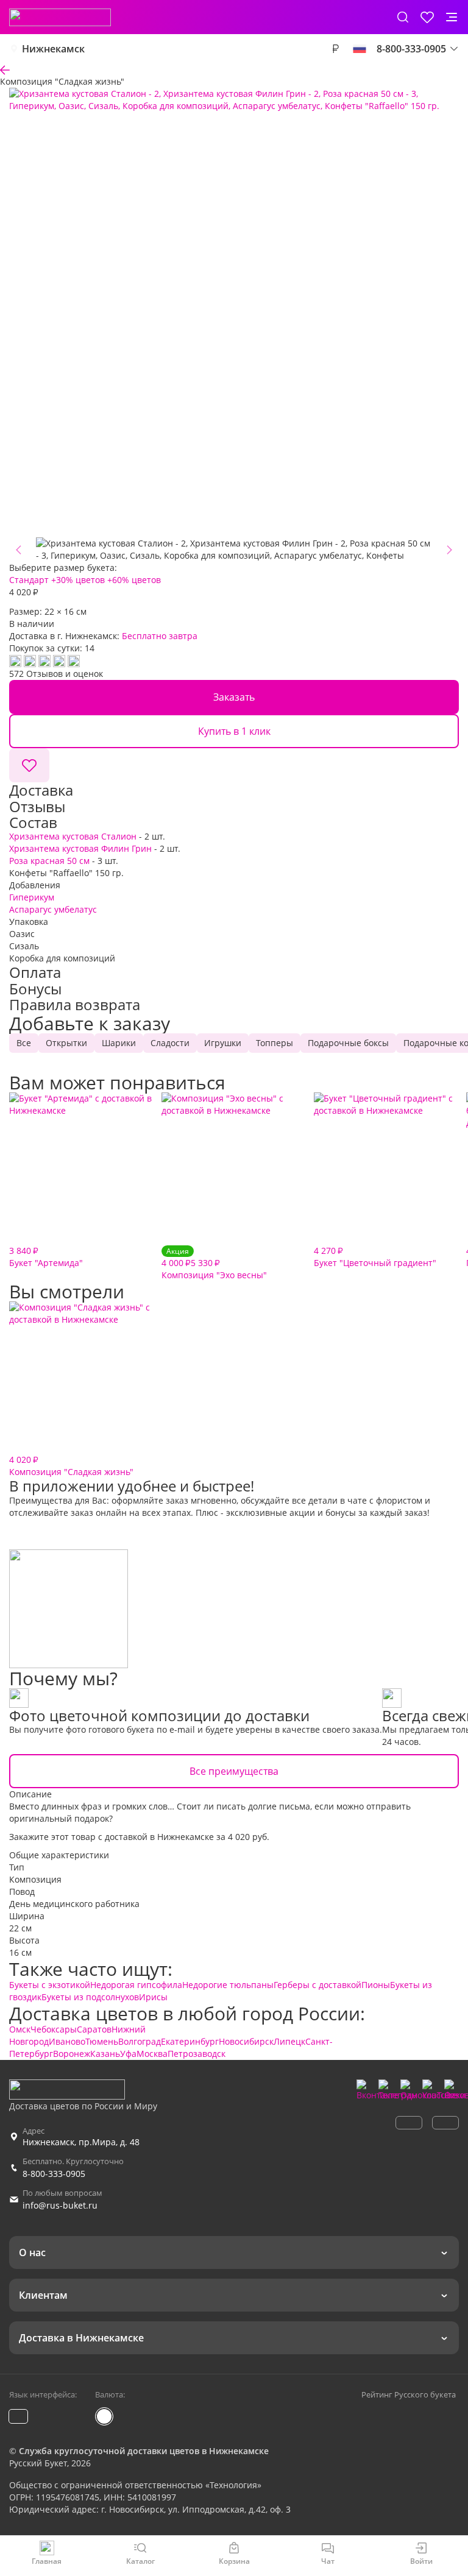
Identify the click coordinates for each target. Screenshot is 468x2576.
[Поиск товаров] (403, 17)
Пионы (376, 1985)
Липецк (289, 2041)
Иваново (67, 2041)
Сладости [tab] (170, 1043)
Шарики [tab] (119, 1043)
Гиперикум (32, 897)
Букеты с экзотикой (50, 1985)
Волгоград (140, 2041)
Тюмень (102, 2041)
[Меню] (452, 17)
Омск (20, 2029)
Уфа (128, 2054)
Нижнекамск (53, 49)
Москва (152, 2054)
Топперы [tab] (275, 1043)
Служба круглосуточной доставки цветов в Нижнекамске (144, 2451)
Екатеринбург (190, 2041)
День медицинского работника (74, 1904)
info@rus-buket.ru (60, 2205)
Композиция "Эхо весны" (214, 1263)
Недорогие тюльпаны (228, 1985)
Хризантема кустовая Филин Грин (80, 848)
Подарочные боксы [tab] (348, 1043)
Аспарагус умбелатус (53, 909)
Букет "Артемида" (46, 1257)
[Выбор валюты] (335, 49)
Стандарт (29, 580)
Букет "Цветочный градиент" (375, 1257)
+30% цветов (78, 580)
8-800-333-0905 (54, 2174)
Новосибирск (246, 2041)
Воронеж (72, 2054)
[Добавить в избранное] (29, 765)
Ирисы (153, 1997)
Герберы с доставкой (317, 1985)
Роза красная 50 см (49, 861)
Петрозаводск (197, 2054)
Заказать (234, 697)
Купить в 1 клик (234, 731)
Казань (105, 2054)
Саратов (94, 2029)
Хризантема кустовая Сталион (73, 836)
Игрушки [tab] (223, 1043)
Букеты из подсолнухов (90, 1997)
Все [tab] (24, 1043)
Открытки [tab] (66, 1043)
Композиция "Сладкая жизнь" (71, 1466)
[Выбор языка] (360, 49)
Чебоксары (54, 2029)
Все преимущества (234, 1771)
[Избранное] (427, 17)
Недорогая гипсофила (136, 1985)
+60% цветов (134, 580)
